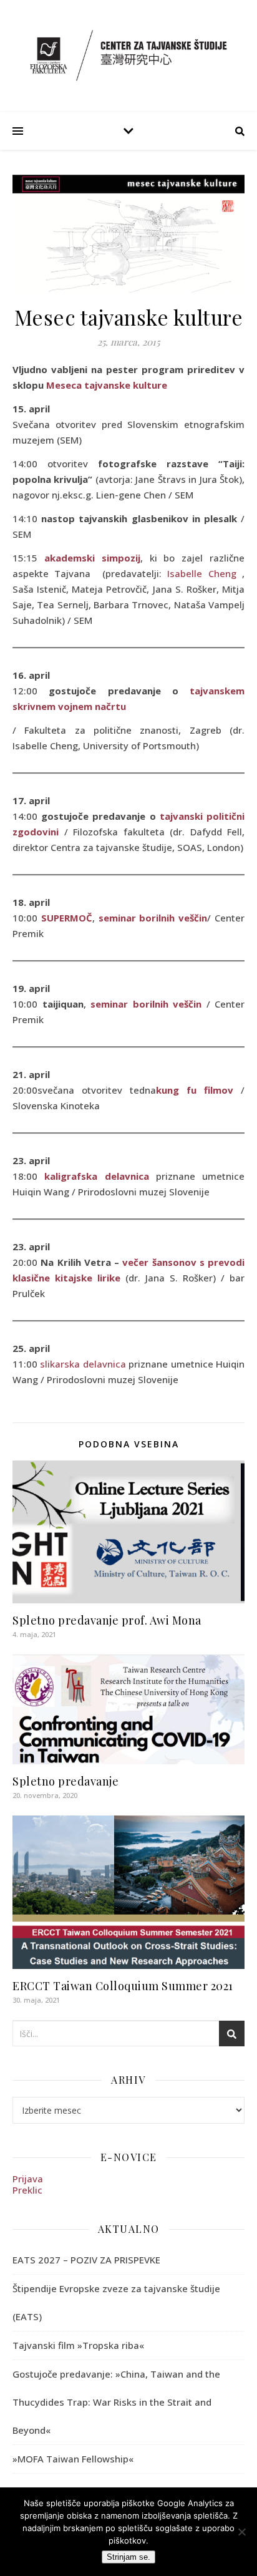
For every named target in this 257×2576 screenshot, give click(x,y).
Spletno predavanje (65, 1781)
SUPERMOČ (67, 918)
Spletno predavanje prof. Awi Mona (107, 1620)
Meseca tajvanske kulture (107, 385)
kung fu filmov (195, 1090)
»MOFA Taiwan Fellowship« (73, 2459)
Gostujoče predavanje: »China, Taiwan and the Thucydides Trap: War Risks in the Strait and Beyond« (116, 2402)
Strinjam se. (128, 2557)
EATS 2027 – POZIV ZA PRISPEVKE (86, 2260)
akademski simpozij (92, 558)
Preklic (27, 2190)
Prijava (28, 2179)
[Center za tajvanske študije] (128, 55)
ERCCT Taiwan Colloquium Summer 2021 (123, 1986)
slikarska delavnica (83, 1364)
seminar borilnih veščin (151, 918)
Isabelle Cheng (201, 573)
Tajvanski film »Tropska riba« (78, 2345)
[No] (241, 2532)
